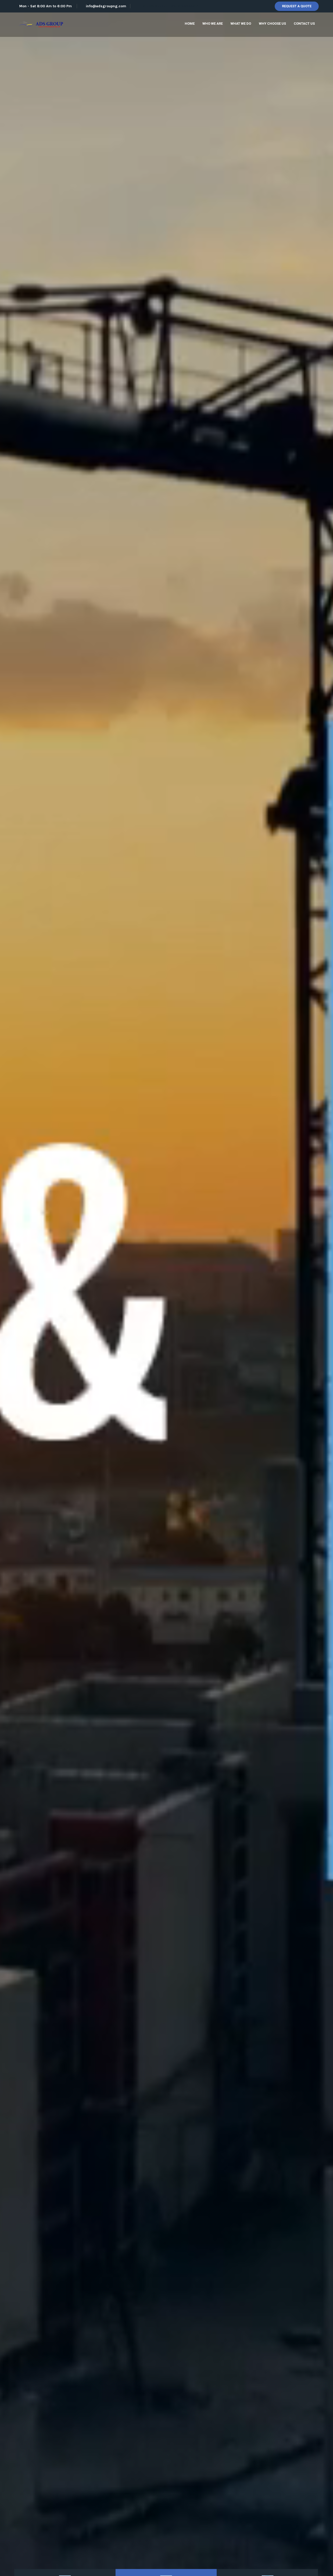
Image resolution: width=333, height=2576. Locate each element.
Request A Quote (297, 6)
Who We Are (213, 24)
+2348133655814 (184, 6)
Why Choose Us (272, 24)
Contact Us (304, 24)
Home (190, 24)
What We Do (241, 24)
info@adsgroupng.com (106, 6)
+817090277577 (154, 6)
